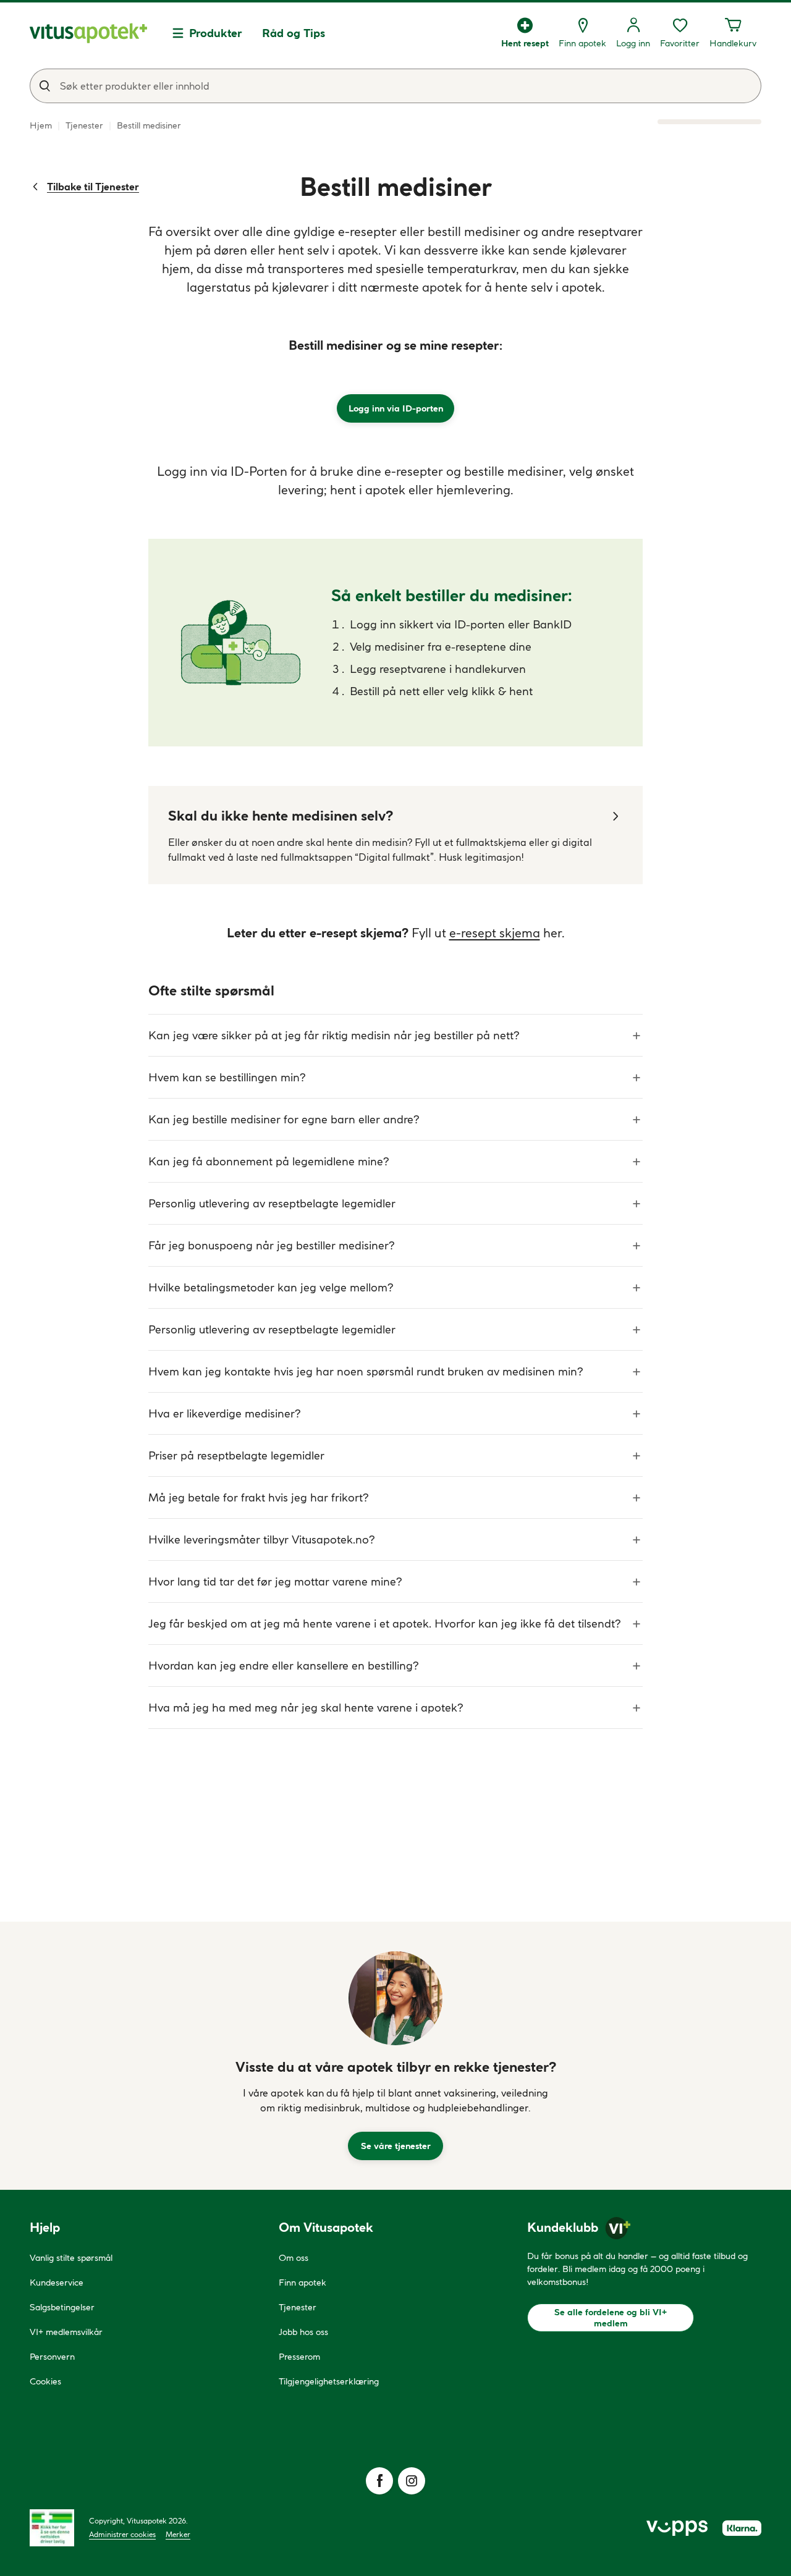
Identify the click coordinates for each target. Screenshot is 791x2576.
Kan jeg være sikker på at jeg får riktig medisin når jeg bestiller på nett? (334, 1035)
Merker (178, 2534)
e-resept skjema (495, 933)
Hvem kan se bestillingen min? (227, 1077)
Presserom (299, 2357)
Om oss (294, 2258)
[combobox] (395, 86)
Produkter (216, 33)
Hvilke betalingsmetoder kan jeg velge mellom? (271, 1287)
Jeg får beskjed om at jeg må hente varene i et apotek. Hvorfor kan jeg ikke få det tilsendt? (384, 1624)
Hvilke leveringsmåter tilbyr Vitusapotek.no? (261, 1539)
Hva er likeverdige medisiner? (224, 1413)
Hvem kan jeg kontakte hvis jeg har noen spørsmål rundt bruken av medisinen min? (366, 1371)
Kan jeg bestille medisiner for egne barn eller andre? (284, 1119)
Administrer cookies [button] (122, 2534)
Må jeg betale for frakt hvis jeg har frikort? (258, 1497)
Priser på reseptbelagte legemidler (236, 1455)
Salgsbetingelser (62, 2307)
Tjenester (298, 2307)
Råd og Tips (294, 33)
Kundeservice (57, 2283)
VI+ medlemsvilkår (66, 2332)
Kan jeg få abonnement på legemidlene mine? (269, 1161)
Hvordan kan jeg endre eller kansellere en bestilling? (283, 1666)
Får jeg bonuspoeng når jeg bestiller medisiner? (271, 1245)
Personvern (52, 2357)
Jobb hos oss (303, 2332)
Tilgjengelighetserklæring (329, 2381)
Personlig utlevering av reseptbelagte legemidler (272, 1203)
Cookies (45, 2381)
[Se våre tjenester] (395, 1998)
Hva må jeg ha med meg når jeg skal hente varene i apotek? (306, 1708)
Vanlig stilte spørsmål (71, 2258)
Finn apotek (302, 2283)
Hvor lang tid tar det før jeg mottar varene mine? (275, 1581)
